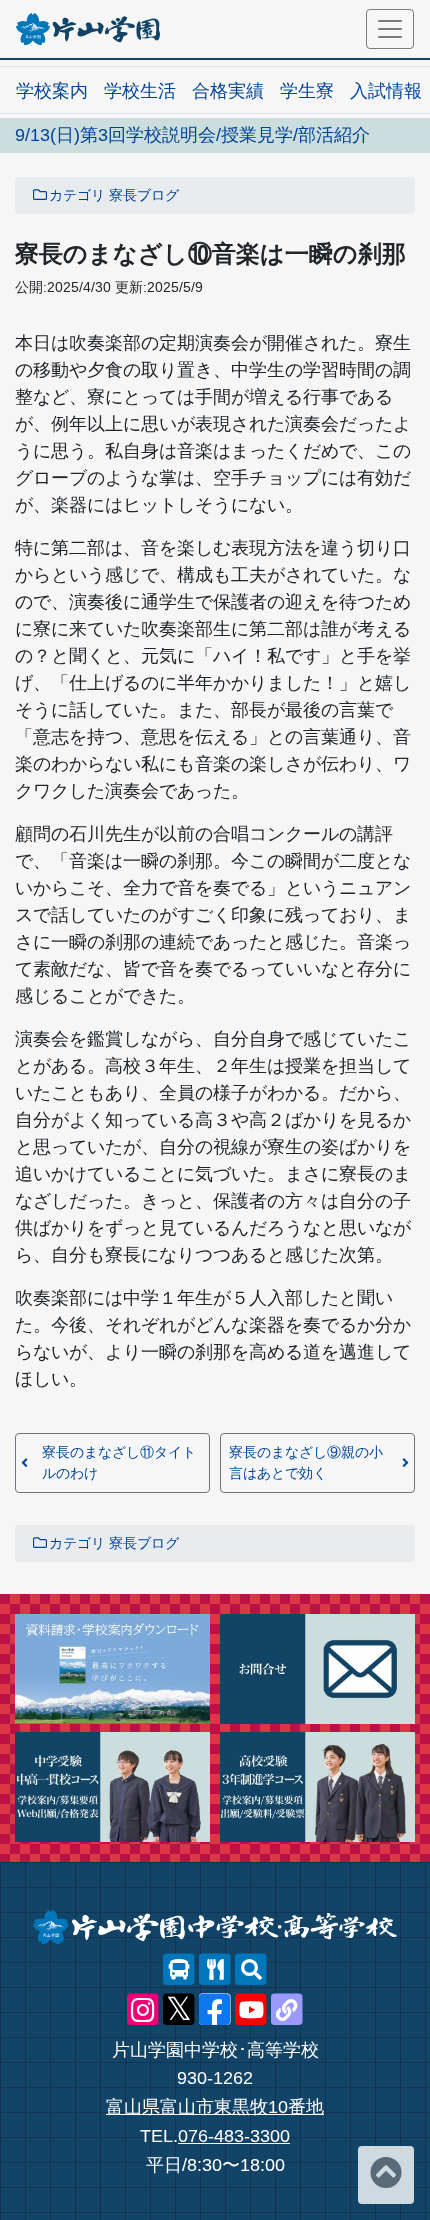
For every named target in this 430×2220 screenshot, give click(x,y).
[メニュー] (390, 29)
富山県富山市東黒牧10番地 (215, 2107)
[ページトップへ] (386, 2175)
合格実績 (228, 91)
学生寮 (307, 91)
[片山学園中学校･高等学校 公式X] (179, 2010)
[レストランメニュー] (215, 1970)
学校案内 (52, 91)
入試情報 (386, 91)
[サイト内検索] (251, 1970)
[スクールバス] (179, 1970)
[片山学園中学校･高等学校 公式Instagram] (143, 2010)
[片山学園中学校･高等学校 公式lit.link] (287, 2010)
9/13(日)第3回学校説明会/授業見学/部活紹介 (192, 135)
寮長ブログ (144, 195)
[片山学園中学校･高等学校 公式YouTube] (251, 2010)
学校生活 (140, 91)
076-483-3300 (234, 2136)
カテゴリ (77, 195)
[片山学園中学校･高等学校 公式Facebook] (215, 2010)
